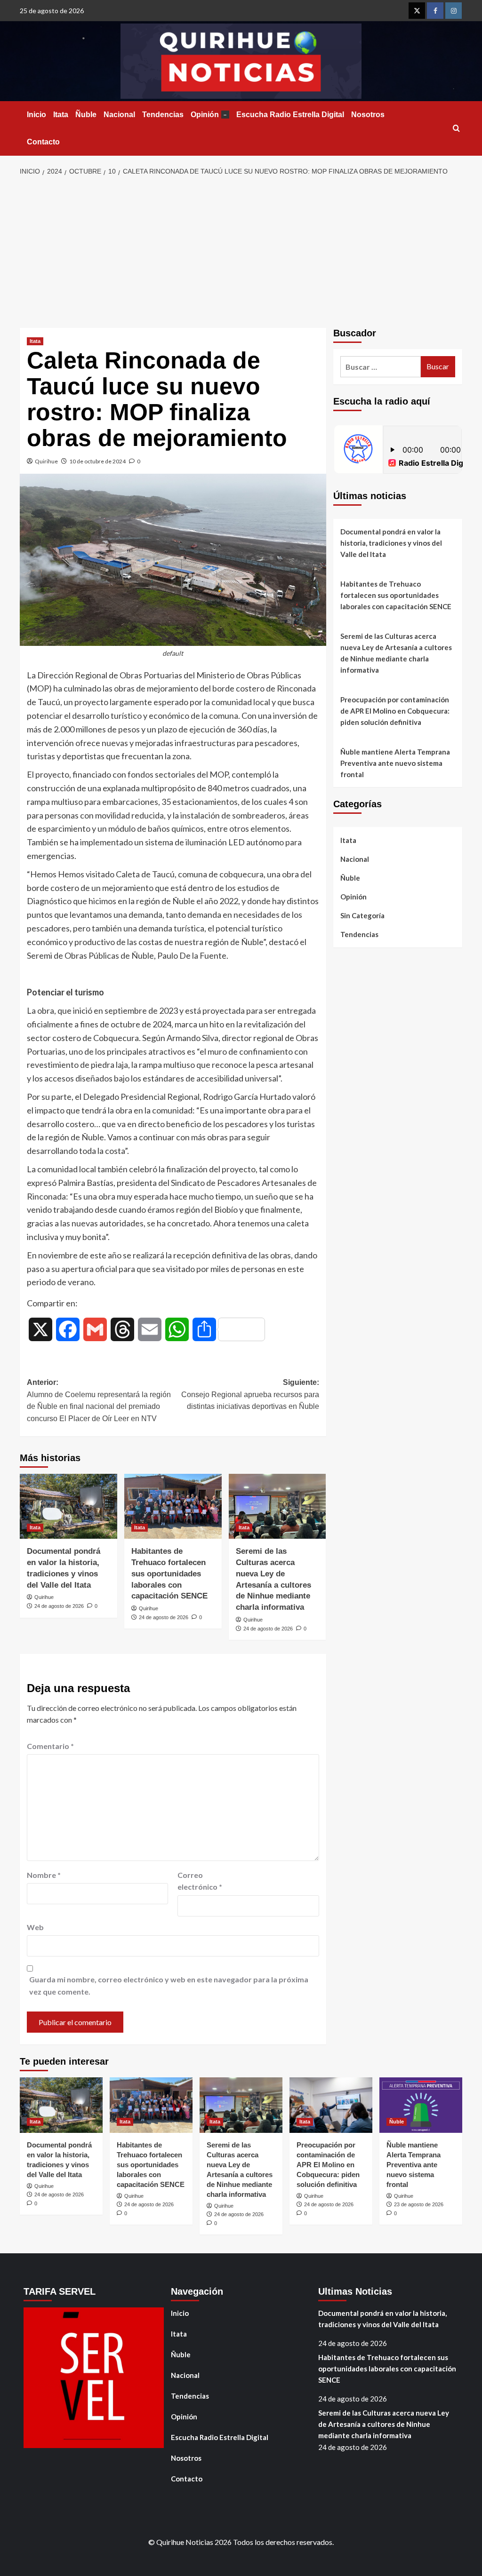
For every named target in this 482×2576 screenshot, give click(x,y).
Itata (61, 115)
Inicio (36, 115)
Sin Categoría (362, 915)
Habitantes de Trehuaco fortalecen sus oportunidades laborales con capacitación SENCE (169, 1574)
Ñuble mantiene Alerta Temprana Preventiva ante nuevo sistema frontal (395, 763)
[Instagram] (454, 11)
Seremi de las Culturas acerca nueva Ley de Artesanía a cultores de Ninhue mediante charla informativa (396, 653)
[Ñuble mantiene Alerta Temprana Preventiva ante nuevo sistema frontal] (421, 2105)
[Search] (456, 129)
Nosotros (368, 115)
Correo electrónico (200, 1881)
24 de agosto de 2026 (59, 1606)
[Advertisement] (241, 253)
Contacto (43, 142)
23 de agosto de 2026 (419, 2204)
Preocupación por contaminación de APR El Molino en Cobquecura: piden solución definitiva (395, 711)
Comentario (50, 1746)
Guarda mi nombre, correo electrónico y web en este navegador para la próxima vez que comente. (169, 1985)
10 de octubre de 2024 (97, 461)
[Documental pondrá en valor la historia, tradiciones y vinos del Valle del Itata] (68, 1506)
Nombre (44, 1875)
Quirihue (46, 461)
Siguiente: (250, 1394)
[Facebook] (435, 11)
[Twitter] (417, 11)
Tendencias (163, 115)
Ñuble (86, 115)
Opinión (209, 115)
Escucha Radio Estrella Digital (290, 115)
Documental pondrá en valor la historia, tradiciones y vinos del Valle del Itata (391, 543)
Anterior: (99, 1400)
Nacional (119, 115)
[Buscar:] (381, 367)
